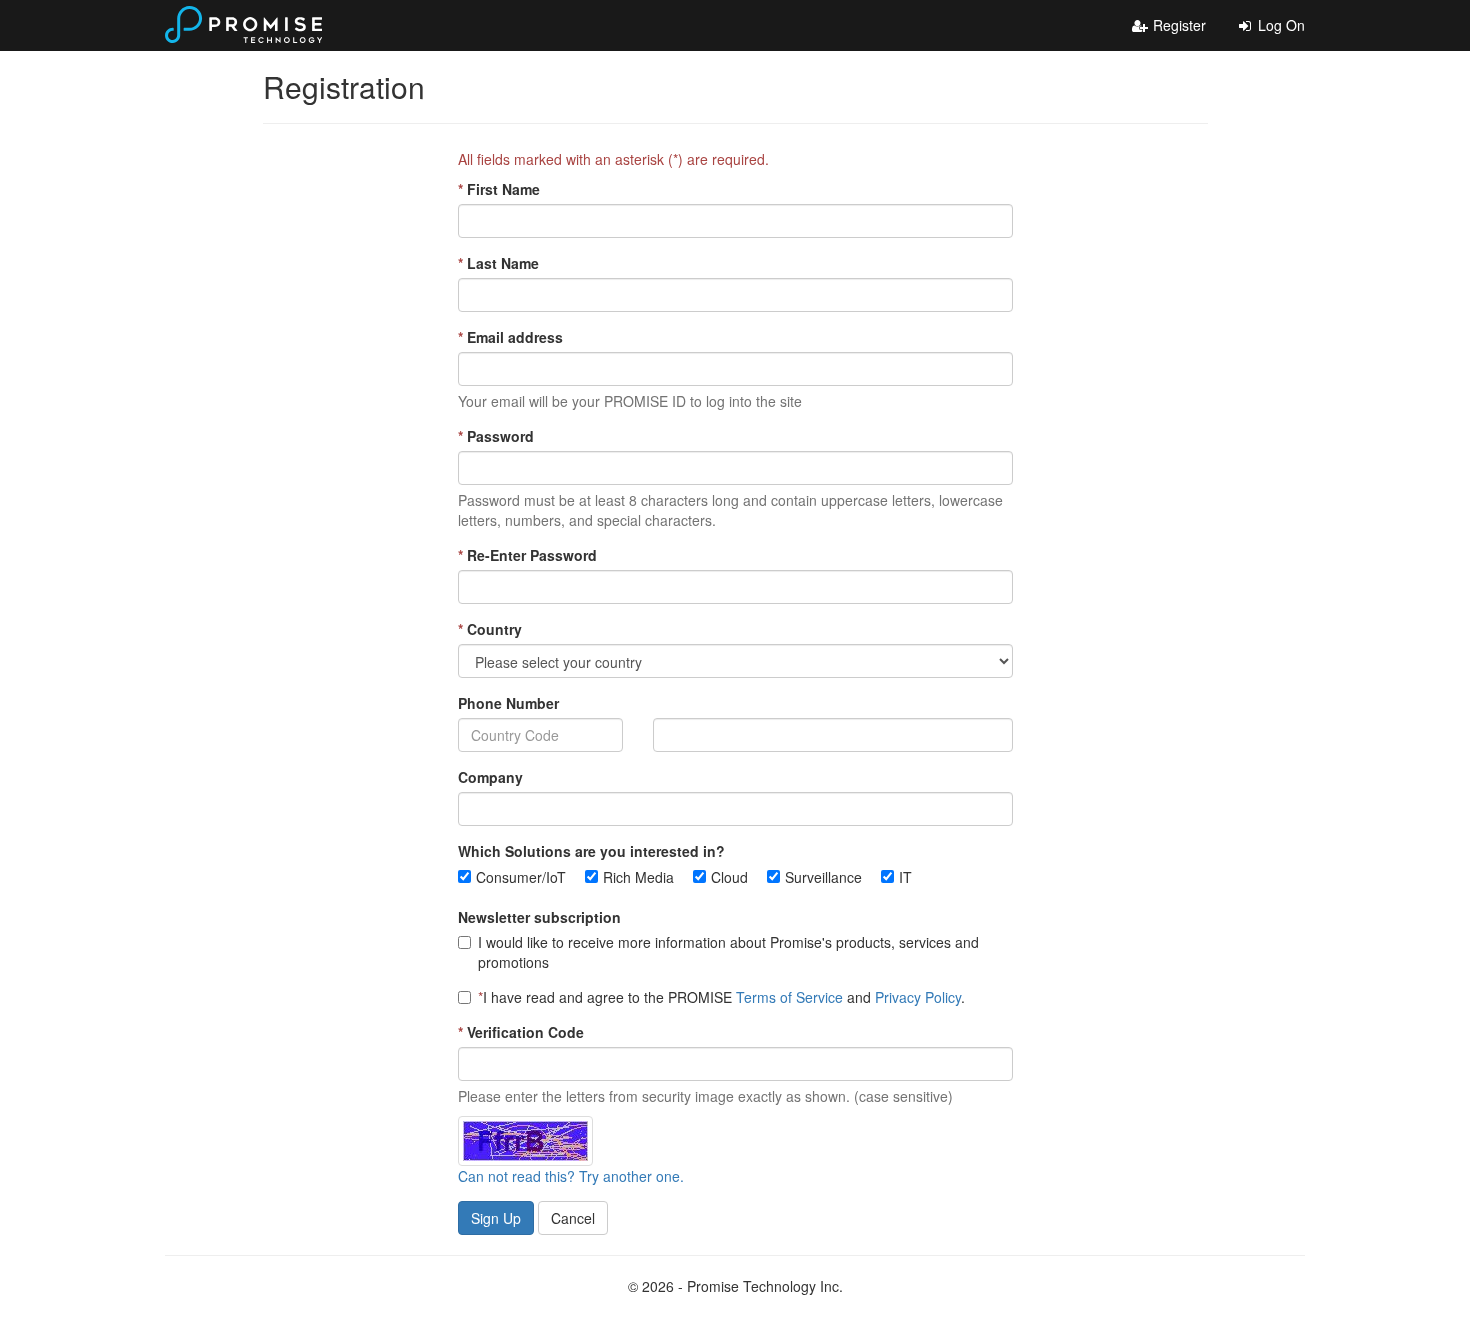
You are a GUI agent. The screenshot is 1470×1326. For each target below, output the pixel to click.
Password (496, 436)
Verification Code (521, 1032)
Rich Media (638, 877)
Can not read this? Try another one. (571, 1176)
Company (490, 777)
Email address (510, 337)
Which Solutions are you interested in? (591, 851)
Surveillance (823, 877)
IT (905, 877)
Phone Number (508, 703)
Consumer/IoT (521, 877)
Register (1177, 25)
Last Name (498, 263)
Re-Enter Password (527, 555)
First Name (499, 189)
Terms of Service (789, 997)
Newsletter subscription (539, 917)
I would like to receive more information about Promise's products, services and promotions (728, 952)
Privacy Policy (918, 997)
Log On (1279, 25)
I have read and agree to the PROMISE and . (721, 997)
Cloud (729, 877)
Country (490, 629)
